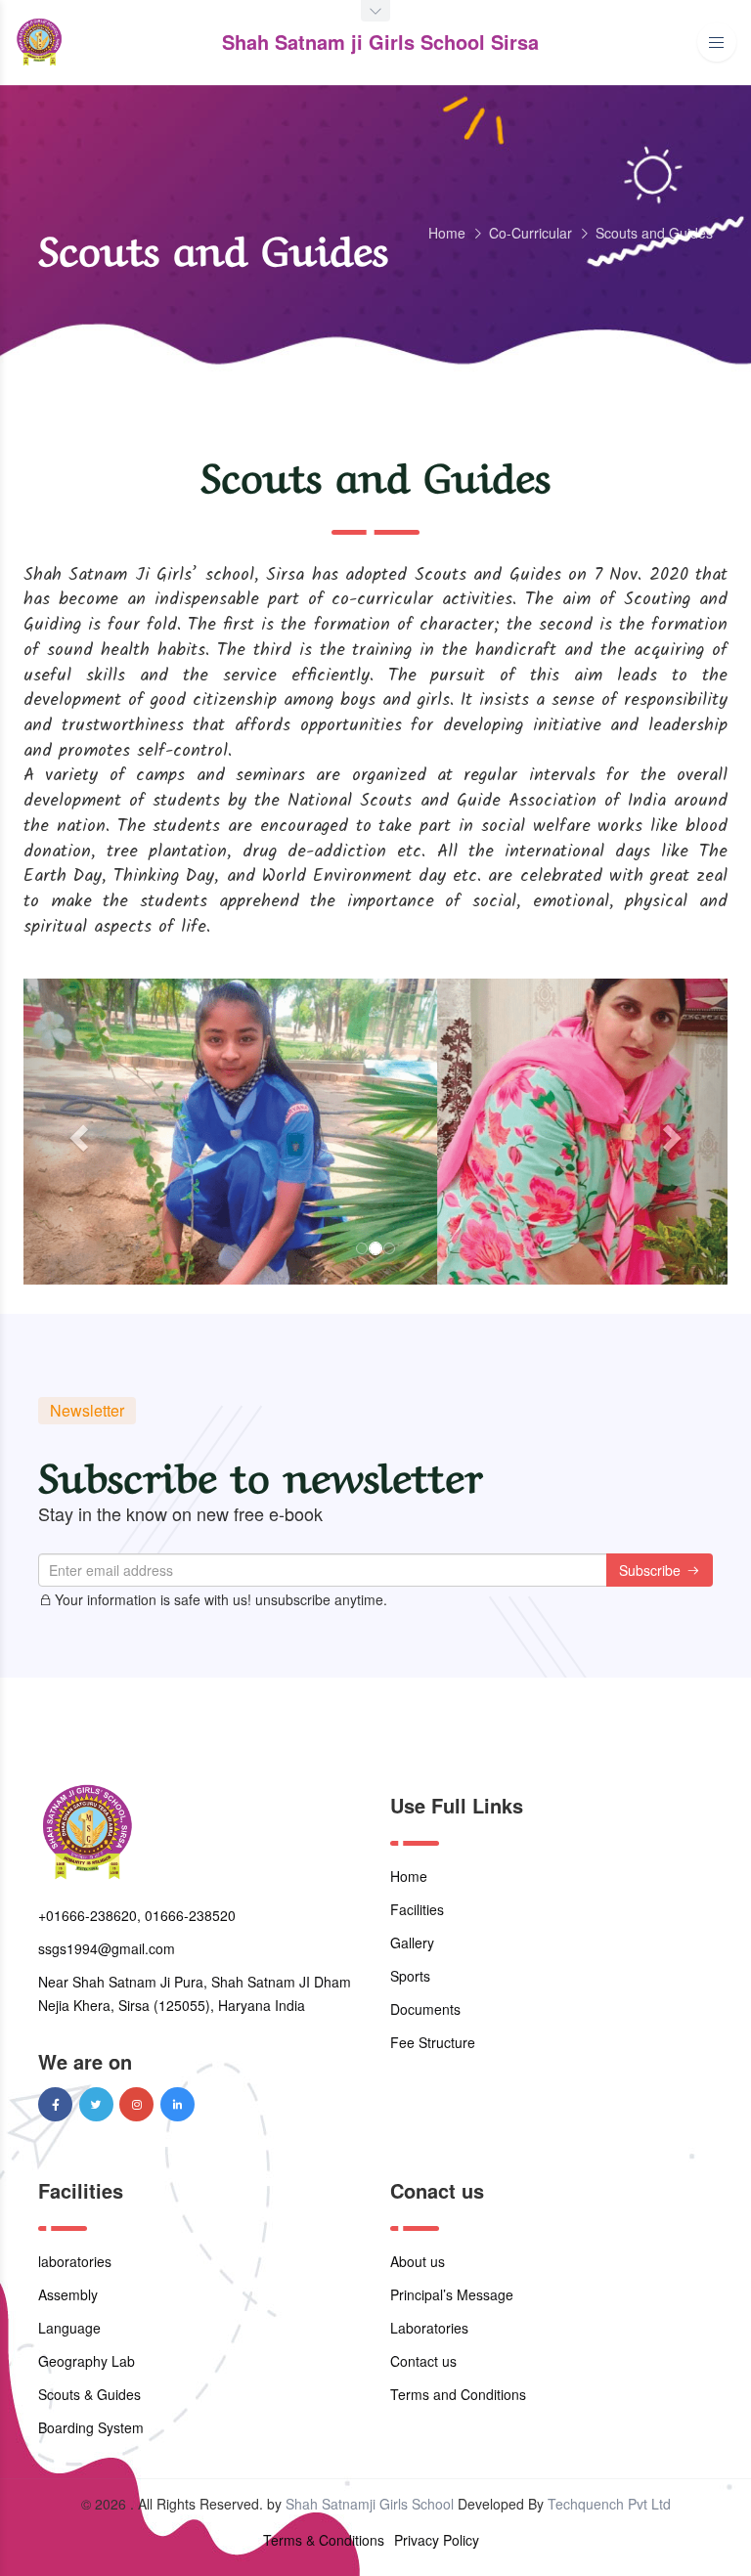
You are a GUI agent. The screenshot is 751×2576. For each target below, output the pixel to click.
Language (69, 2328)
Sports (410, 1976)
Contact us (423, 2361)
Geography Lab (87, 2361)
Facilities (417, 1909)
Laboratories (429, 2328)
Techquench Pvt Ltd (609, 2504)
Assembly (68, 2294)
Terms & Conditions (324, 2540)
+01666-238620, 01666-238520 (137, 1915)
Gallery (412, 1943)
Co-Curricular (530, 233)
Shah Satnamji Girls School (370, 2504)
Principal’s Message (452, 2294)
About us (418, 2261)
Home (447, 233)
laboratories (75, 2261)
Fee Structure (433, 2042)
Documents (425, 2009)
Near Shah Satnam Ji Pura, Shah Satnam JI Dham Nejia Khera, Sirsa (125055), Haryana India (195, 1993)
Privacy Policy (437, 2540)
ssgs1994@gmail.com (107, 1948)
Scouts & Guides (89, 2394)
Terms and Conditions (458, 2394)
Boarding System (91, 2427)
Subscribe (652, 1570)
